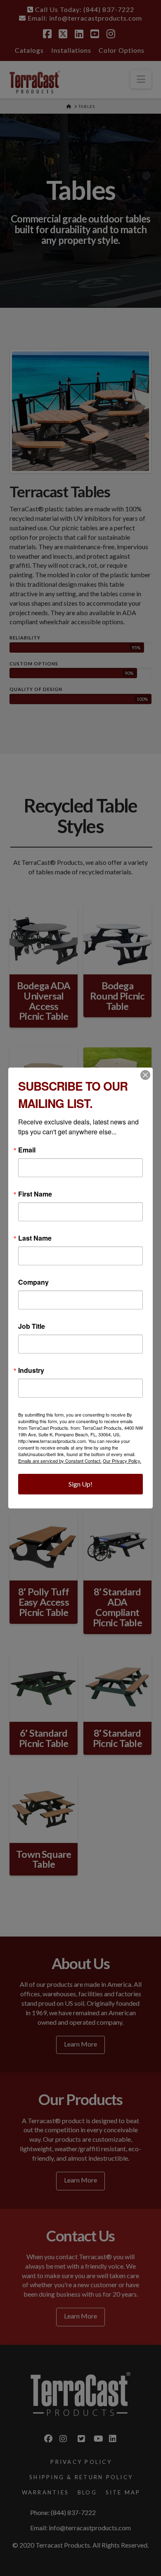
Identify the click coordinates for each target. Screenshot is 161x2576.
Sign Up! (80, 1484)
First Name (35, 1194)
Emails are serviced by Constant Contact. (60, 1461)
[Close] (145, 1075)
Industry (31, 1370)
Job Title (32, 1326)
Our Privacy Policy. (122, 1461)
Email (27, 1150)
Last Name (35, 1238)
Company (33, 1282)
